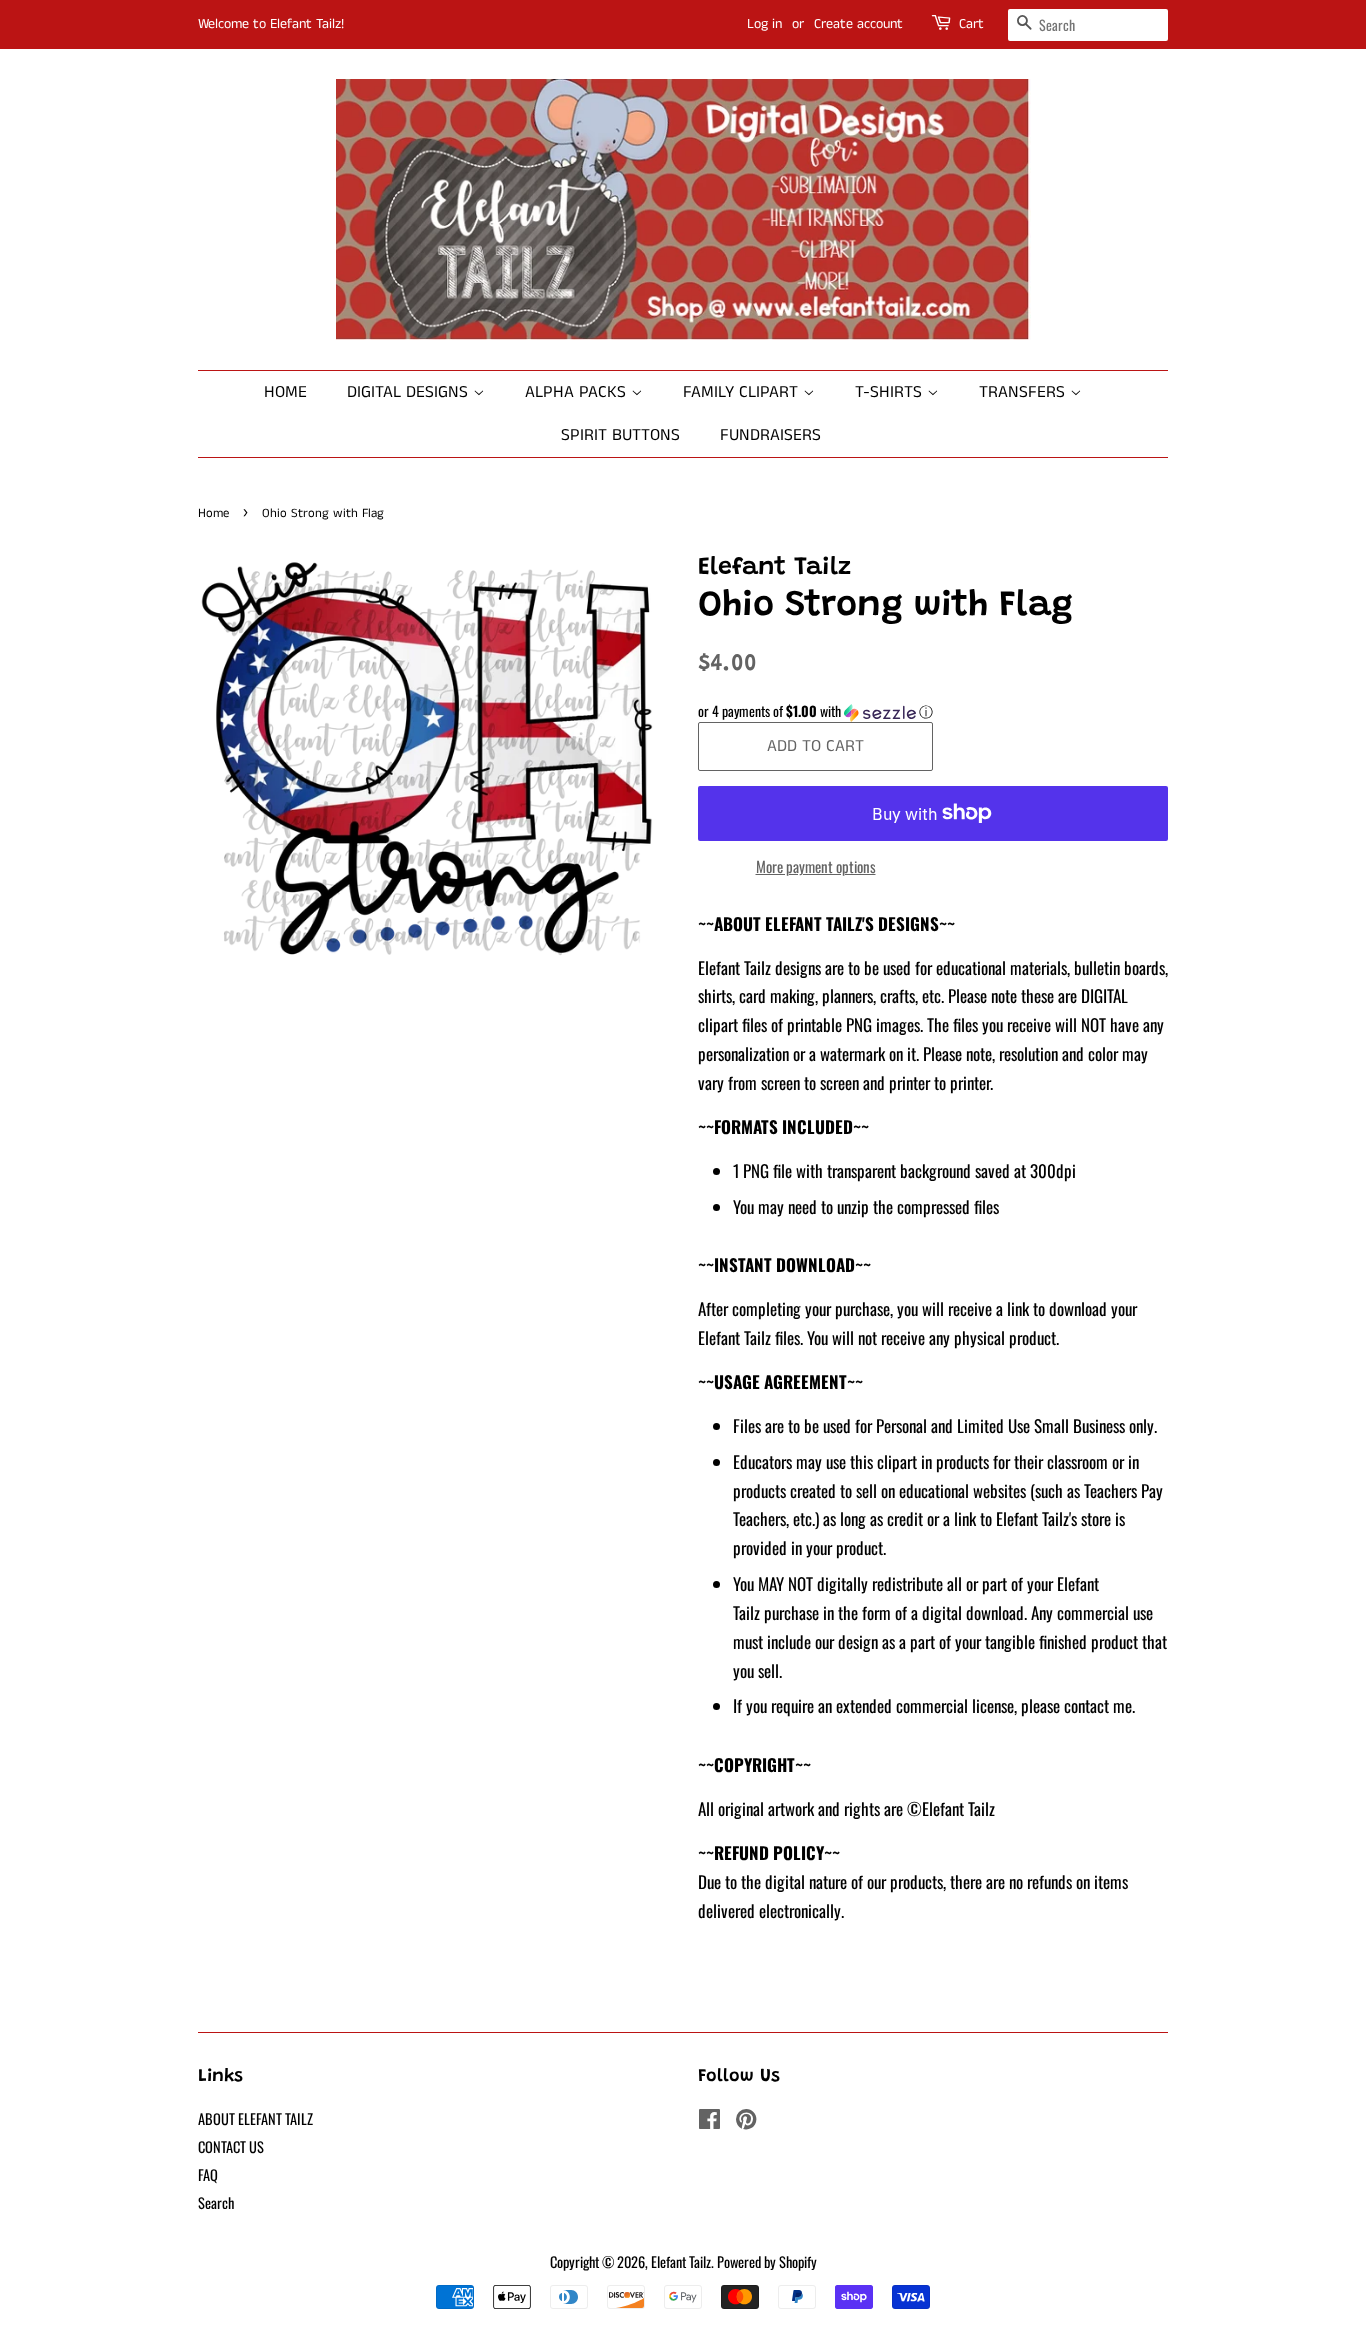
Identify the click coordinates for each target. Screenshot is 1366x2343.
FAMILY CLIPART (743, 392)
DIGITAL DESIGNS (410, 392)
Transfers (1024, 392)
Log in (764, 24)
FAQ (208, 2174)
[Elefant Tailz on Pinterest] (746, 2121)
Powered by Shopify (767, 2261)
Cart (971, 24)
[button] (933, 711)
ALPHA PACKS (578, 392)
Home (285, 392)
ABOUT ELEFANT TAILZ (255, 2118)
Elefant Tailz (681, 2261)
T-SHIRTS (891, 392)
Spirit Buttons (620, 435)
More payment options (816, 866)
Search (216, 2202)
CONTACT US (231, 2146)
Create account (858, 24)
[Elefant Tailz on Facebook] (709, 2121)
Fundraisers (770, 435)
